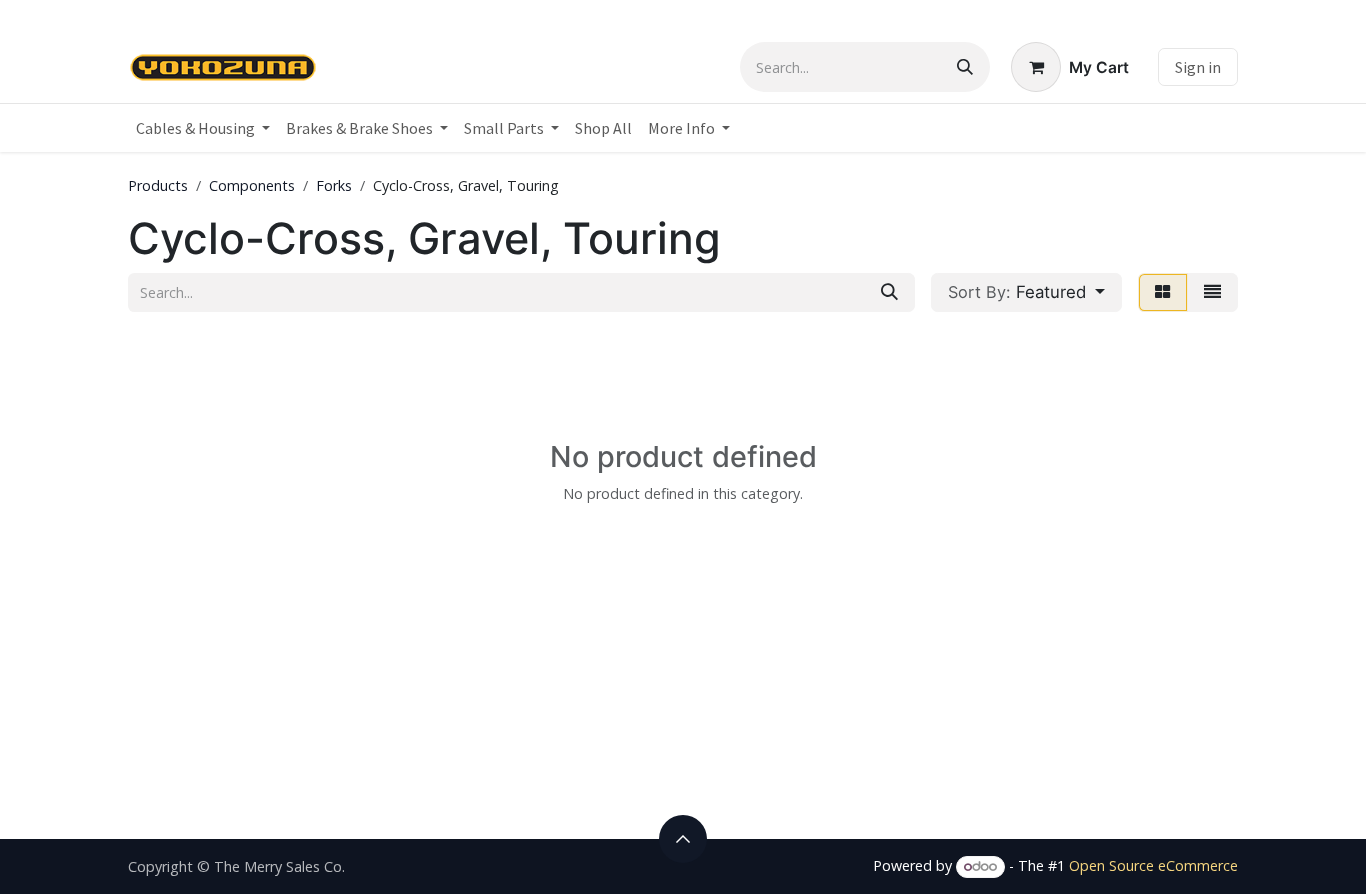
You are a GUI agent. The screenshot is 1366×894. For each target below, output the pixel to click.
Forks (334, 185)
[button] (1026, 292)
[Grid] (1163, 292)
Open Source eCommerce (1153, 865)
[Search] (965, 67)
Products (158, 185)
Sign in (1198, 67)
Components (252, 185)
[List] (1212, 292)
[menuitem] (203, 128)
